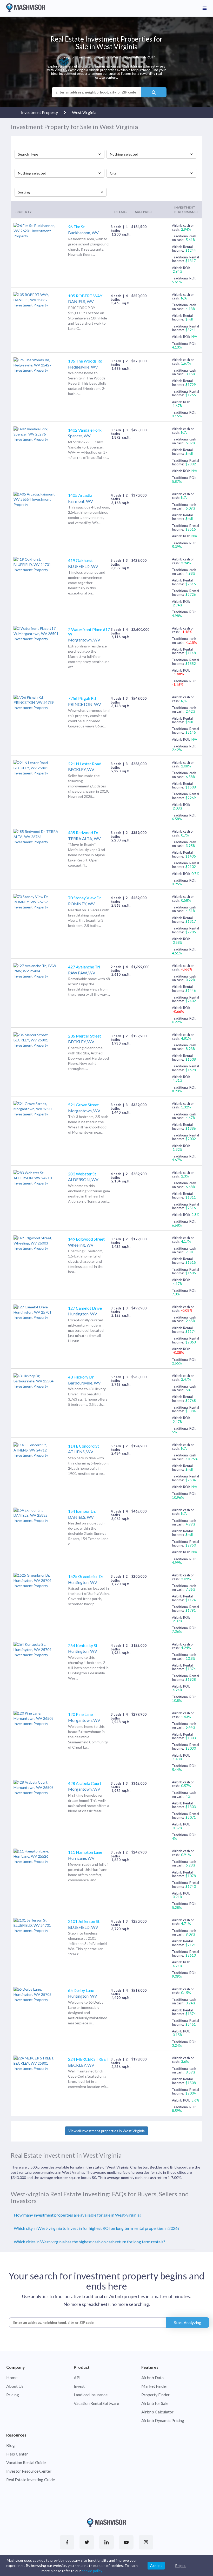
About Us (15, 2386)
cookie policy (92, 2571)
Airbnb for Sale (155, 2403)
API (77, 2377)
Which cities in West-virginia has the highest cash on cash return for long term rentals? (89, 2242)
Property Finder (155, 2395)
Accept (156, 2565)
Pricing (13, 2395)
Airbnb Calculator (157, 2412)
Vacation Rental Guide (26, 2462)
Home (12, 2377)
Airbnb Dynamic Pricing (163, 2420)
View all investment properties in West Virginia (106, 2131)
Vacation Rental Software (96, 2403)
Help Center (17, 2454)
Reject (180, 2565)
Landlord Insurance (91, 2395)
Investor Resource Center (29, 2471)
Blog (11, 2445)
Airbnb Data (152, 2377)
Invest (79, 2386)
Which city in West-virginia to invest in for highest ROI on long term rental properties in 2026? (97, 2228)
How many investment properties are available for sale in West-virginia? (78, 2215)
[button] (59, 154)
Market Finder (154, 2386)
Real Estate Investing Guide (31, 2480)
